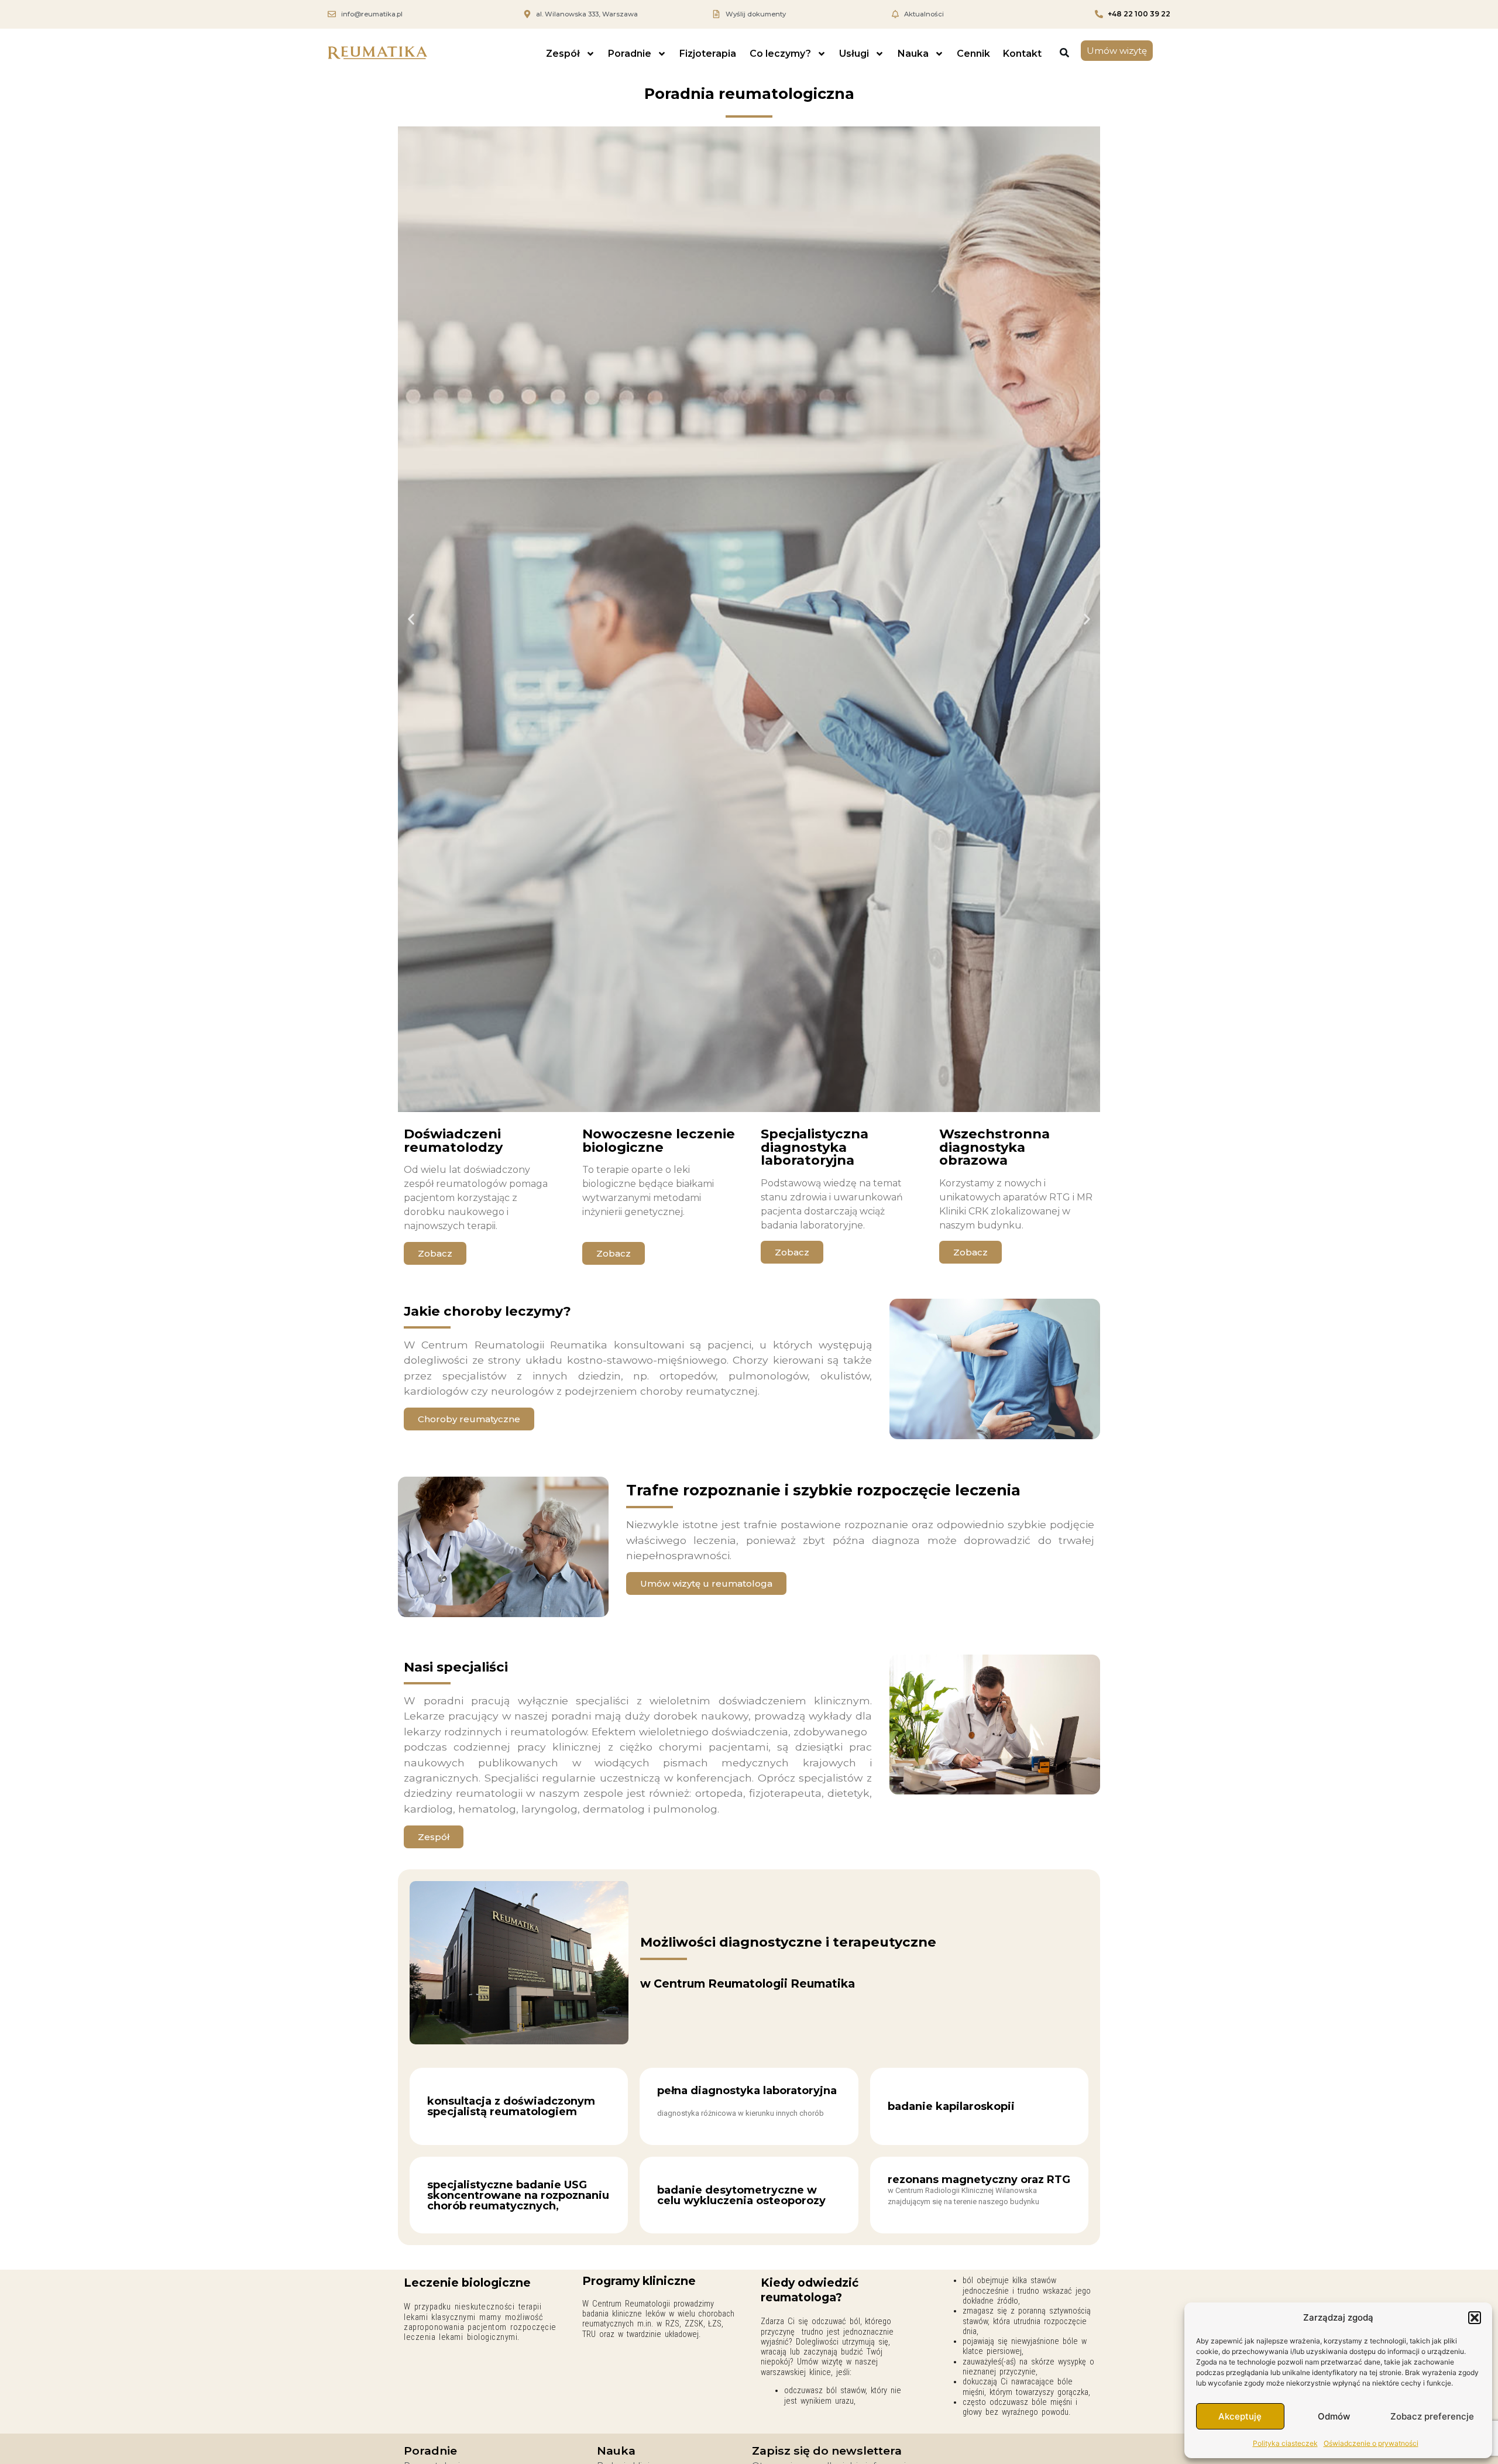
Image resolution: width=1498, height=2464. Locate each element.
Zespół (563, 54)
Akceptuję (1240, 2416)
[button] (1475, 2318)
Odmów (1334, 2416)
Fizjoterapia (708, 54)
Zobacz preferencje (1432, 2416)
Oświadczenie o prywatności (1371, 2443)
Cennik (973, 54)
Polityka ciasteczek (1285, 2443)
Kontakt (1022, 54)
